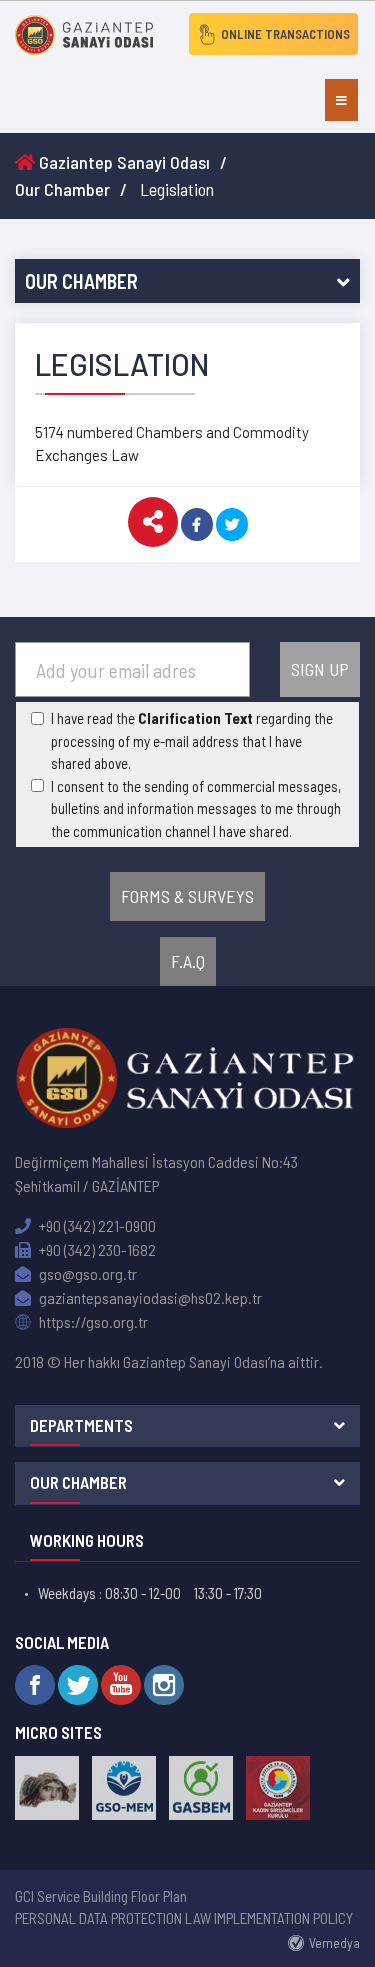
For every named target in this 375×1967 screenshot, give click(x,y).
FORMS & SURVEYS (187, 896)
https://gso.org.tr (92, 1321)
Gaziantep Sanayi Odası (122, 162)
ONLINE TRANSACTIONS (285, 34)
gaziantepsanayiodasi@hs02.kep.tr (149, 1297)
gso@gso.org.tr (86, 1273)
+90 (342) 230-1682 (96, 1249)
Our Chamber (62, 189)
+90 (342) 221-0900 (96, 1225)
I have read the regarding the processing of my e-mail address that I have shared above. (192, 740)
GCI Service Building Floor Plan (101, 1896)
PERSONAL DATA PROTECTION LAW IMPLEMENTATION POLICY (184, 1918)
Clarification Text (195, 718)
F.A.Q (188, 961)
